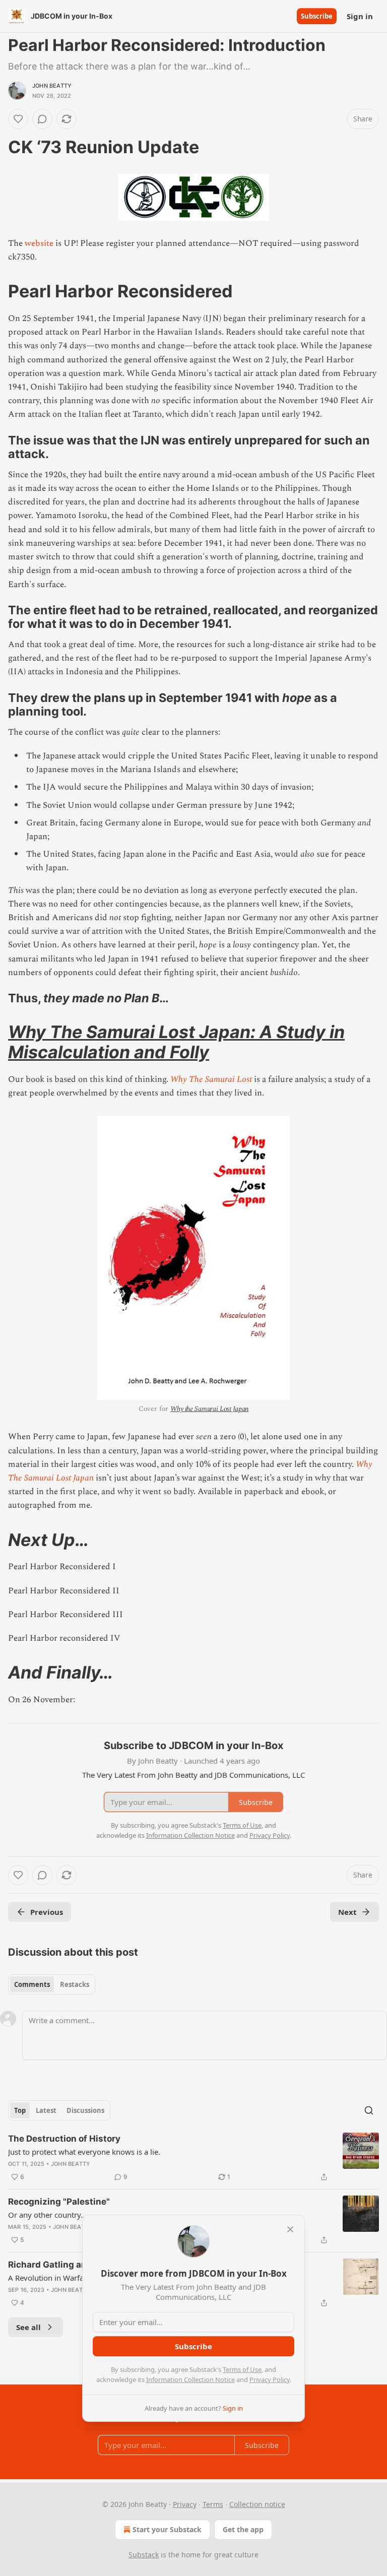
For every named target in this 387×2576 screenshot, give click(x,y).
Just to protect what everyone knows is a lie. (84, 2152)
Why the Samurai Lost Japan (209, 1409)
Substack (144, 2555)
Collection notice (257, 2504)
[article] (193, 2158)
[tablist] (52, 1984)
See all (28, 2327)
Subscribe (317, 16)
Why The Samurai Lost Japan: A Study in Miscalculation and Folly (176, 1042)
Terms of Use (242, 2369)
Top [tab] (20, 2110)
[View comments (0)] (42, 119)
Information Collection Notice (190, 2379)
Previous (47, 1912)
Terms (213, 2504)
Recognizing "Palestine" (59, 2202)
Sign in (360, 16)
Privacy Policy (270, 2379)
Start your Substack (167, 2529)
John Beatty (52, 86)
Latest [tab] (46, 2110)
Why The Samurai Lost (211, 1079)
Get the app (243, 2529)
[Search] (369, 2110)
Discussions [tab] (85, 2110)
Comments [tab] (32, 1984)
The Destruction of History (64, 2139)
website (40, 243)
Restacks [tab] (75, 1984)
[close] (290, 2229)
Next (347, 1912)
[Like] (18, 119)
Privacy (185, 2504)
